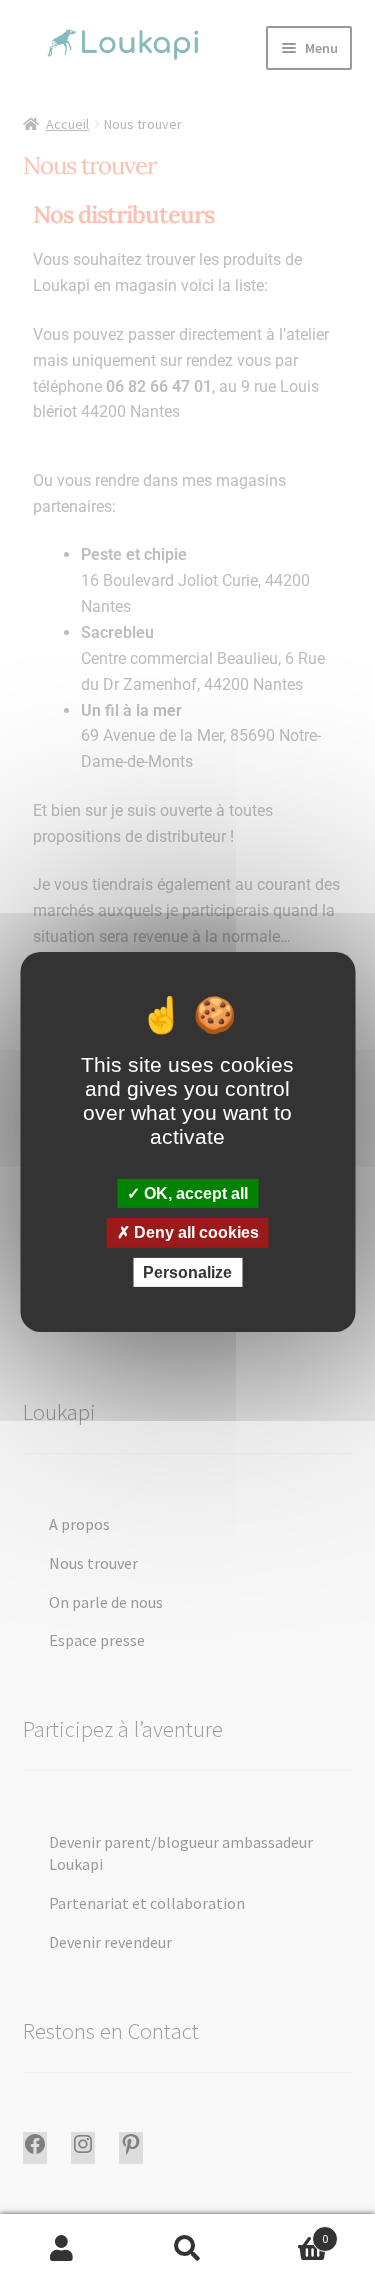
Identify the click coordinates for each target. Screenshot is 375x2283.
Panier (289, 2231)
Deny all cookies (194, 1232)
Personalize (187, 1271)
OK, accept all (194, 1193)
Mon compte (62, 2249)
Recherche (187, 2249)
